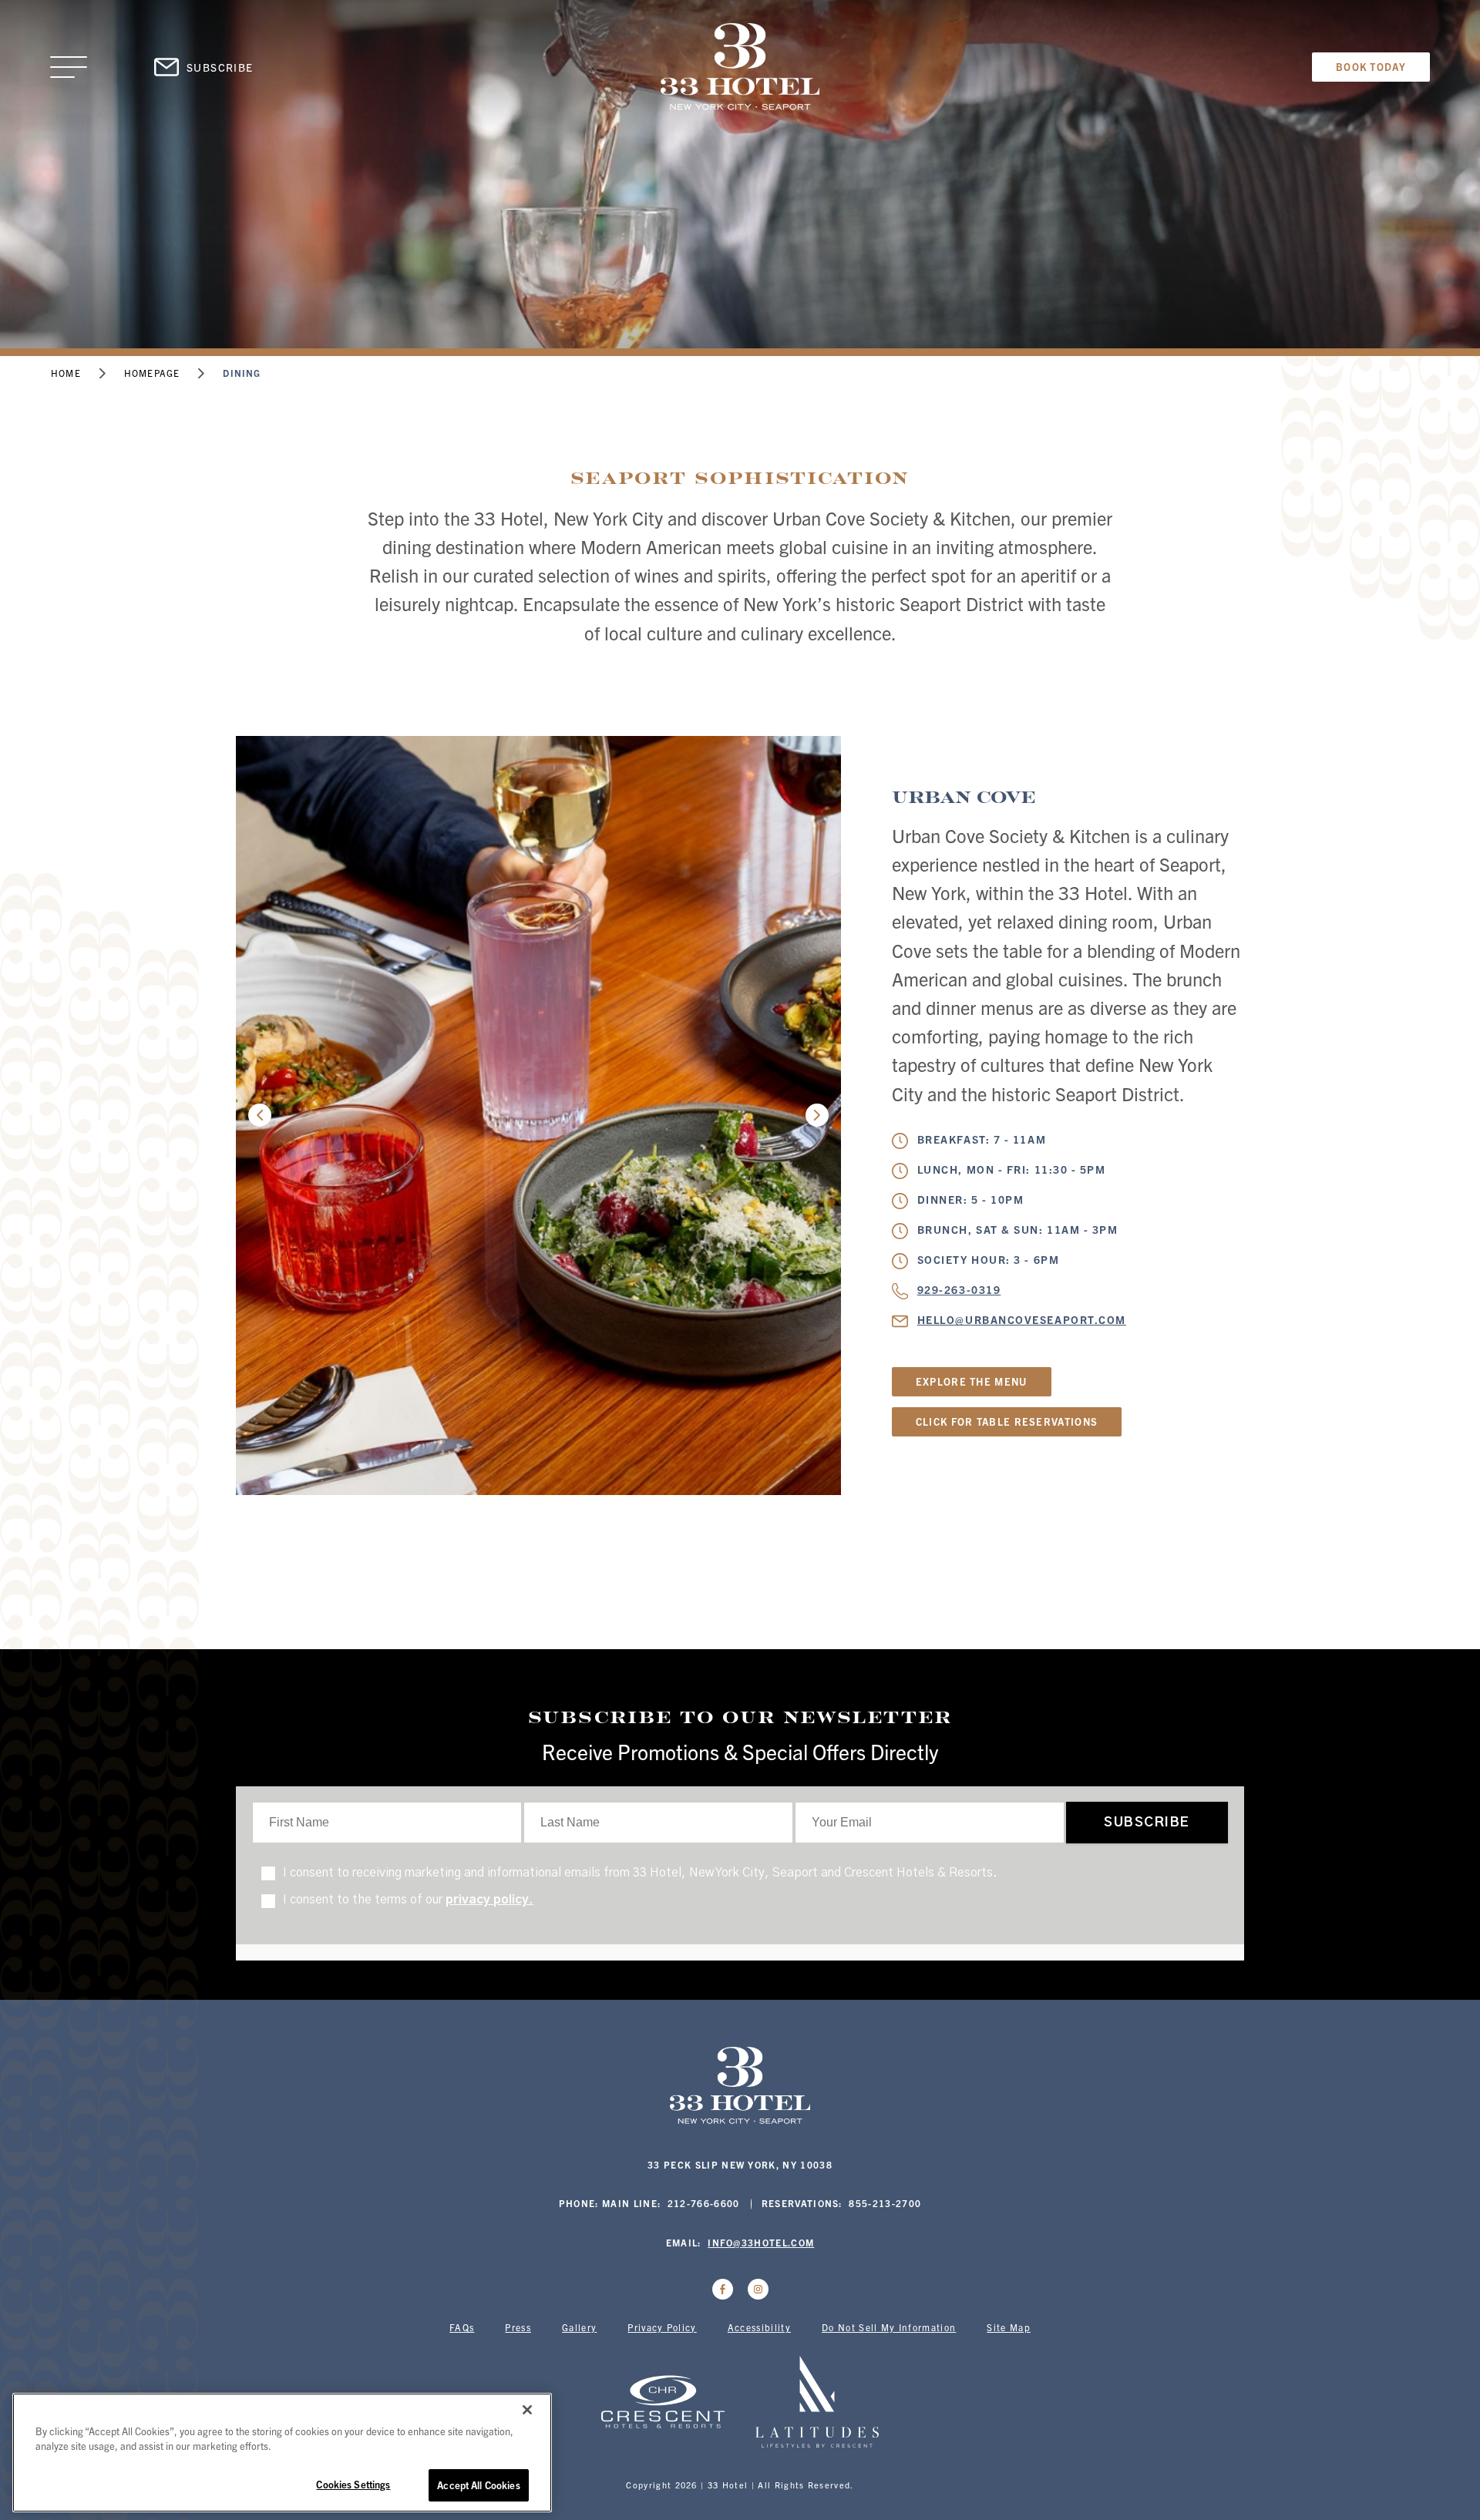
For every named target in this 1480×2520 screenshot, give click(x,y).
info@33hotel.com (761, 2242)
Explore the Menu (972, 1381)
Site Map (1009, 2327)
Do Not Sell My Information (889, 2327)
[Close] (527, 2410)
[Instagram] (758, 2289)
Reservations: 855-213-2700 (842, 2203)
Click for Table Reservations (1007, 1421)
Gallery (579, 2327)
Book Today (1371, 67)
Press (518, 2327)
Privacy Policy (662, 2327)
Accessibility (759, 2327)
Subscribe (220, 67)
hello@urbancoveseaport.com (1022, 1319)
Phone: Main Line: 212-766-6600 (649, 2203)
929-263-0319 (959, 1289)
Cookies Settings (353, 2484)
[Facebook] (723, 2289)
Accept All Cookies (478, 2485)
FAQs (462, 2327)
